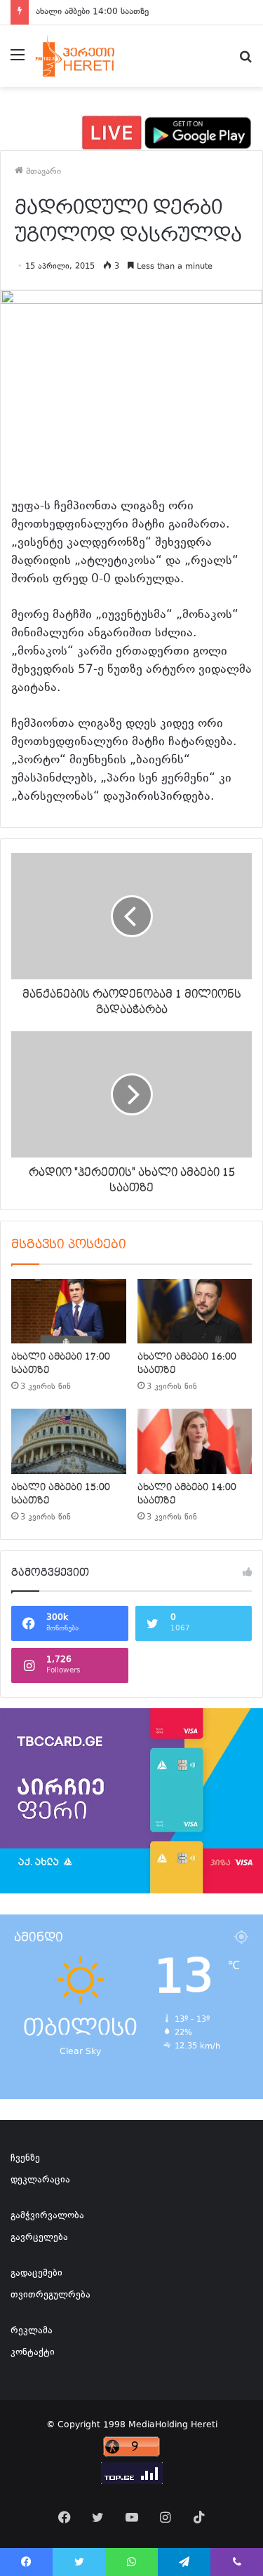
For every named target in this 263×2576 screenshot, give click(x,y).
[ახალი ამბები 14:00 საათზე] (195, 1441)
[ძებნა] (245, 61)
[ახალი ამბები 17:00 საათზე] (69, 1311)
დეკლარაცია (40, 2180)
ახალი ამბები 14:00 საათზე (92, 12)
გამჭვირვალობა (47, 2216)
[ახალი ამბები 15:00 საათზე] (69, 1441)
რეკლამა (32, 2331)
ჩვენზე (25, 2159)
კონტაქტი (33, 2353)
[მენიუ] (18, 61)
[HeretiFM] (87, 56)
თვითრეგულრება (50, 2295)
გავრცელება (39, 2238)
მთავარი (42, 172)
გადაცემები (36, 2274)
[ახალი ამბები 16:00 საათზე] (195, 1311)
